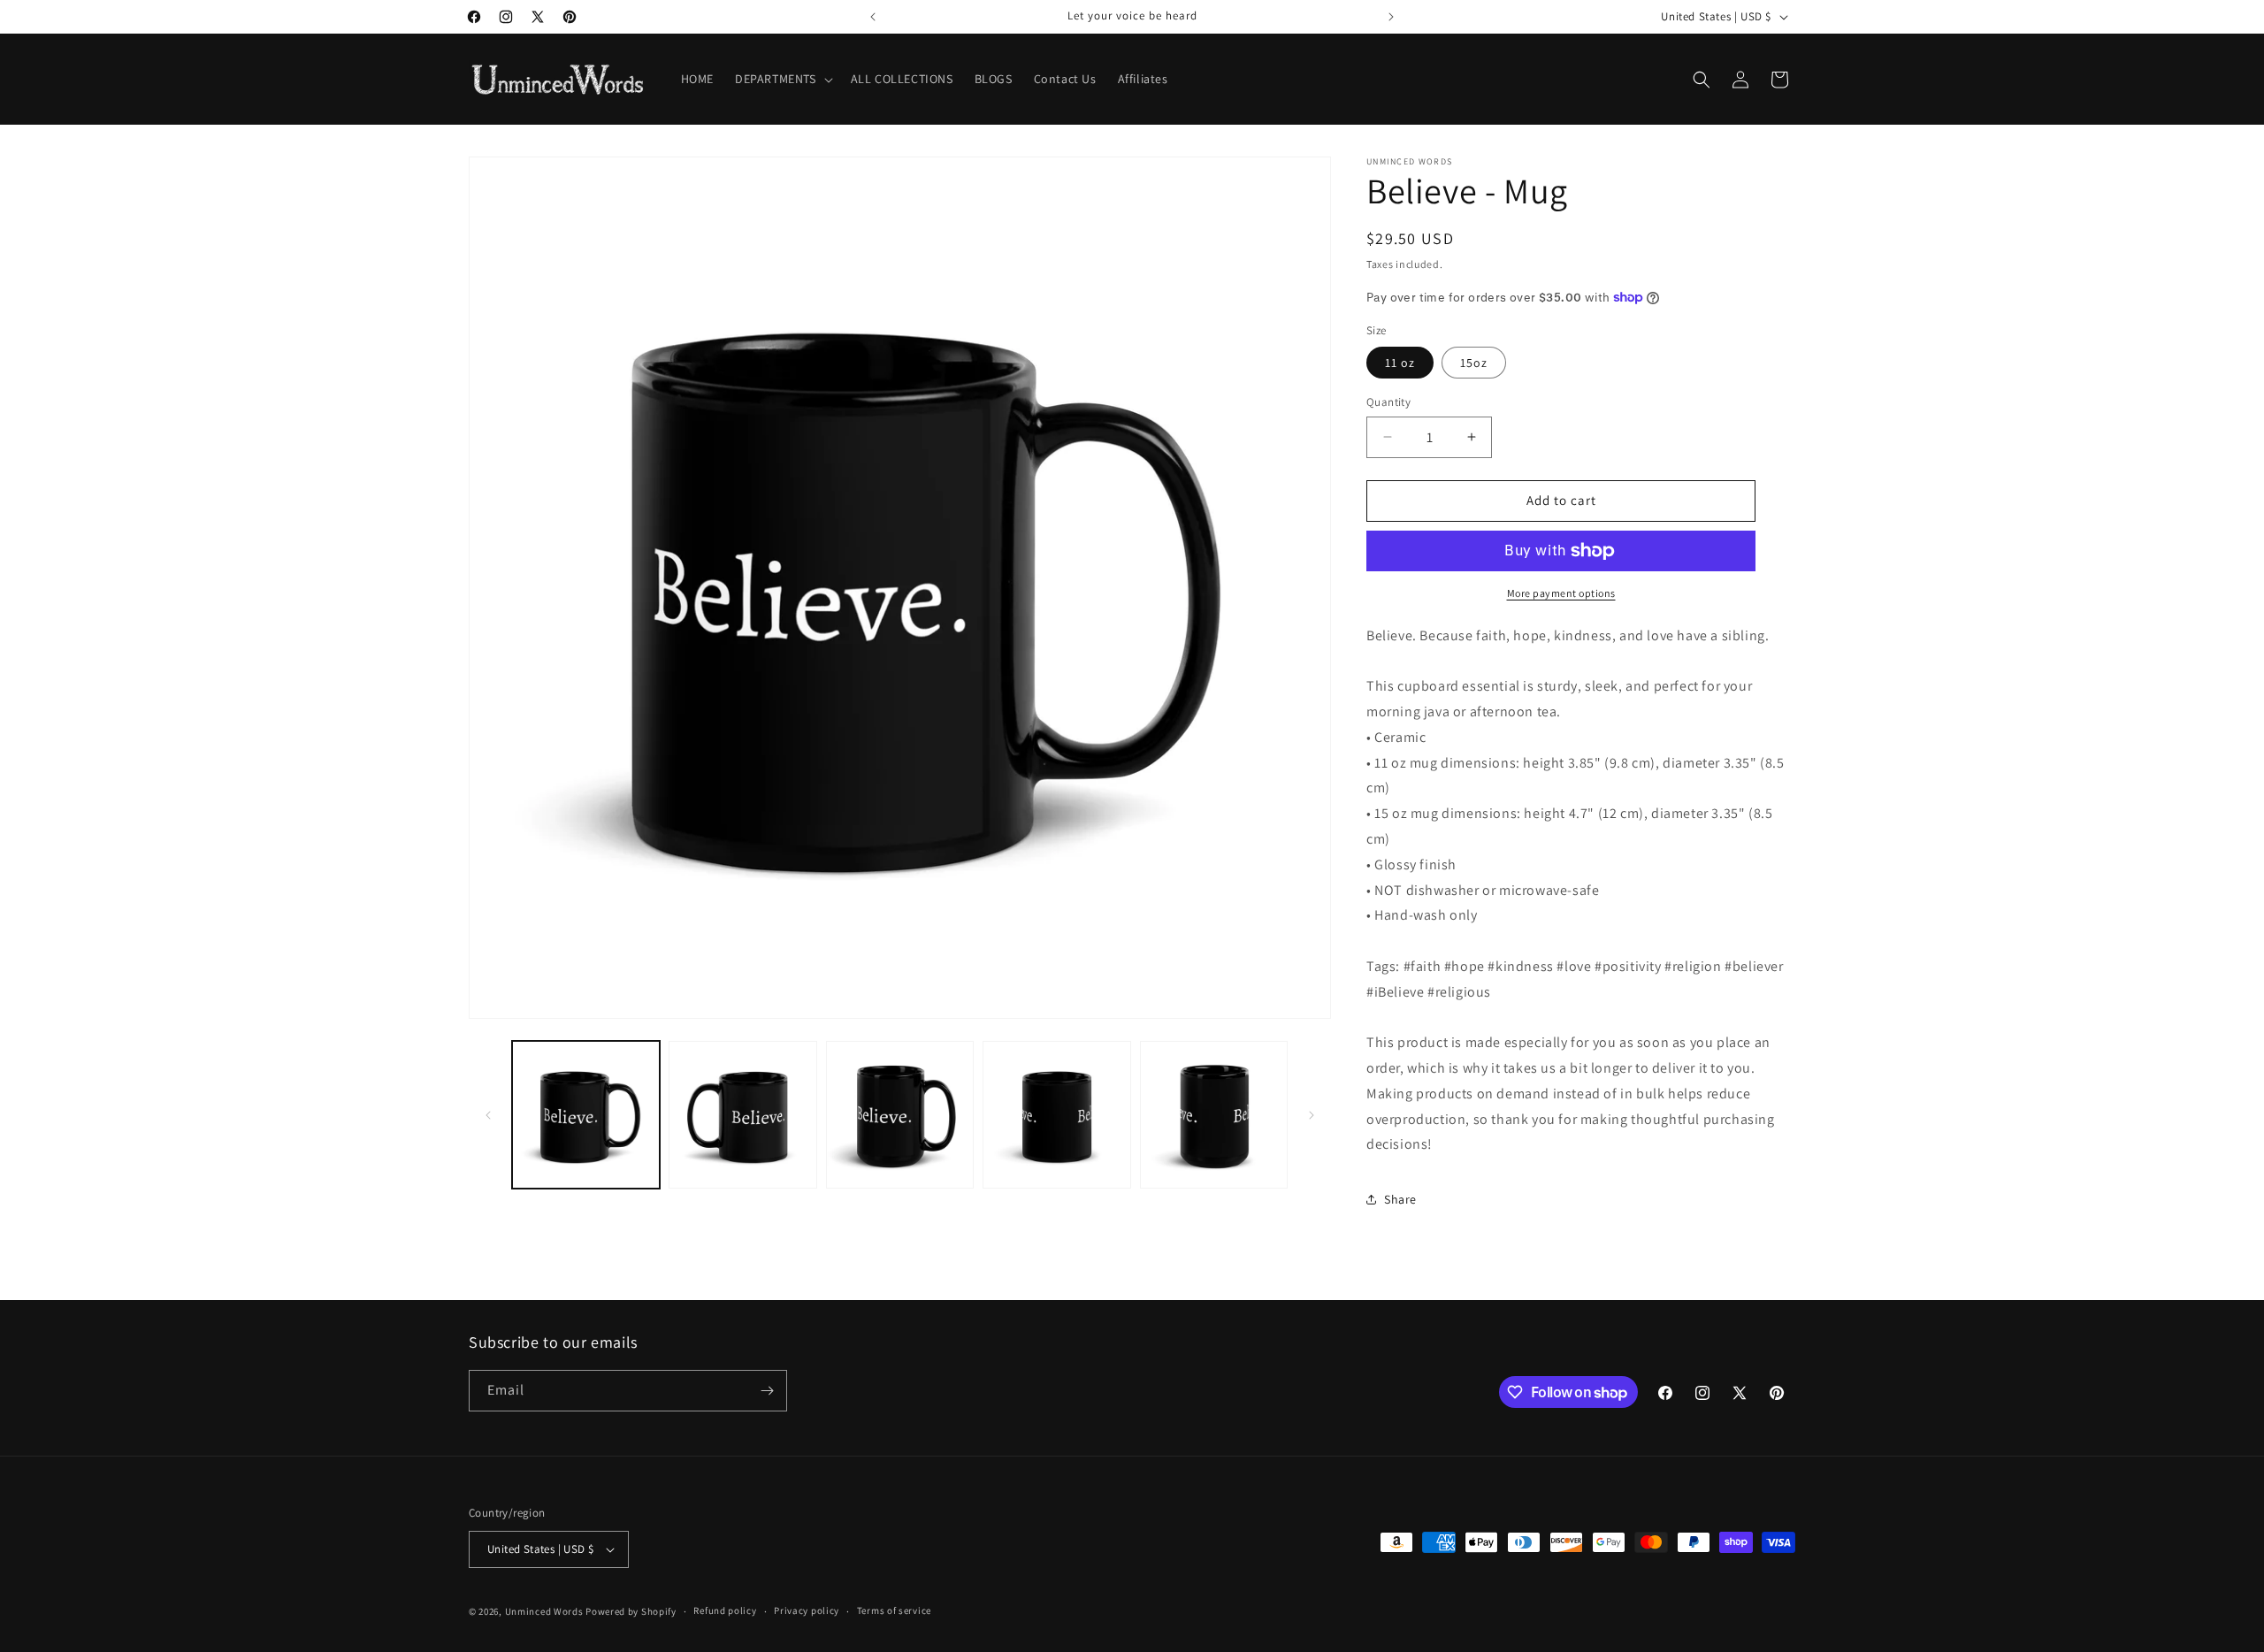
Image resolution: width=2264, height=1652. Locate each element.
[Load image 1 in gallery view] (586, 1115)
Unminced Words (544, 1611)
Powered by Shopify (631, 1611)
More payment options (1561, 593)
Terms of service (894, 1610)
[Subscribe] (767, 1391)
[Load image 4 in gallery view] (1056, 1115)
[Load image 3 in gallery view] (900, 1115)
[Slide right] (1312, 1115)
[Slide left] (488, 1115)
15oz (1474, 363)
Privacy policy (807, 1610)
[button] (782, 79)
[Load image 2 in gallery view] (742, 1115)
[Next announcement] (1391, 17)
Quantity (1388, 402)
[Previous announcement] (873, 17)
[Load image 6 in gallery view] (1214, 1115)
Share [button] (1400, 1199)
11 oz (1400, 363)
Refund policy (725, 1610)
